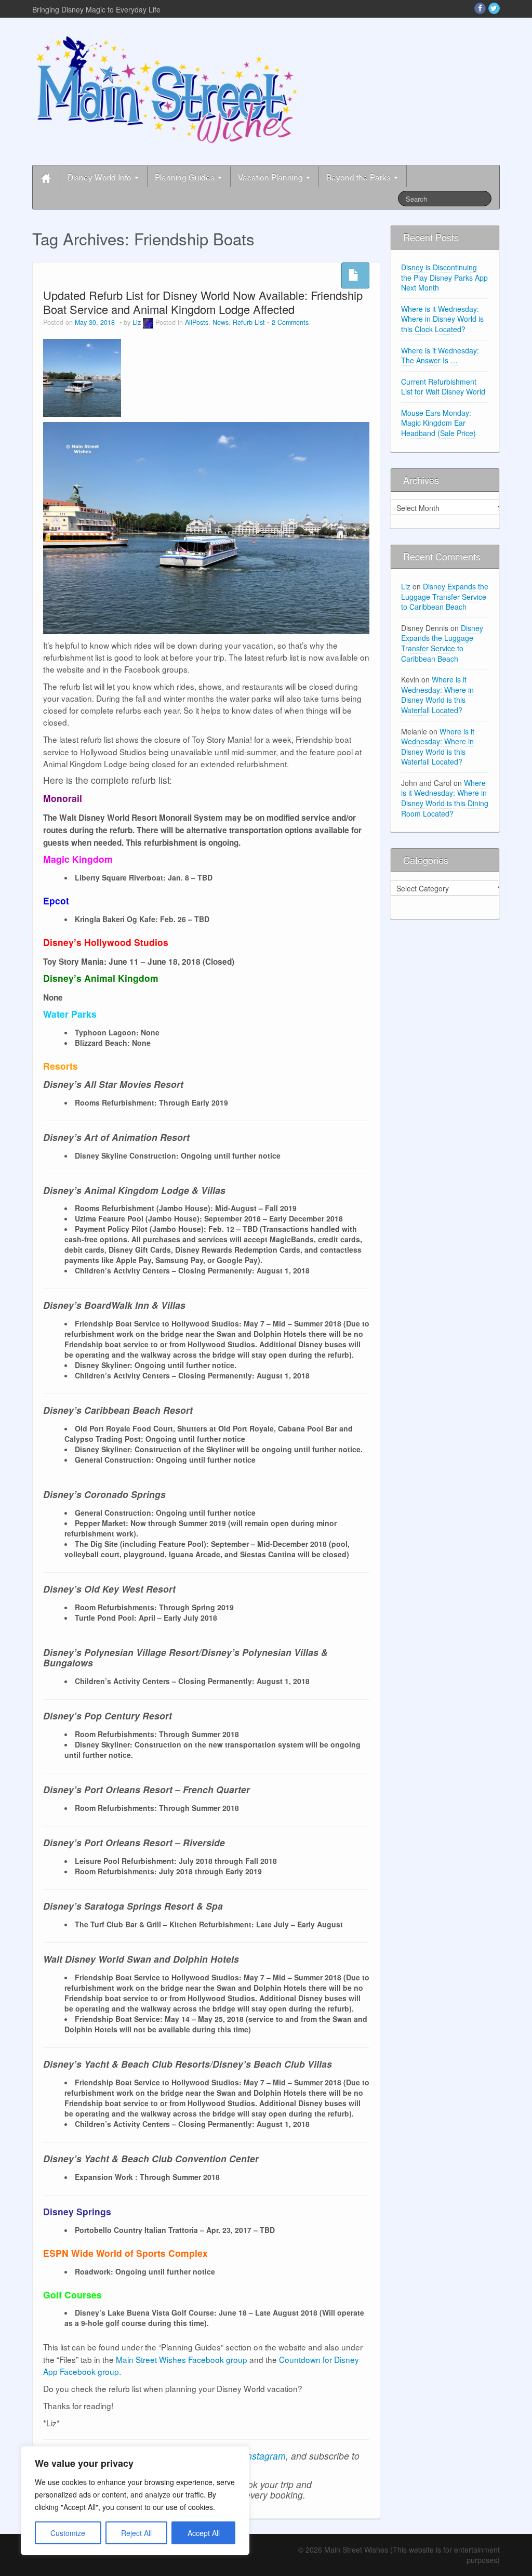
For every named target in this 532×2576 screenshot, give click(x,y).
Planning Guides (186, 177)
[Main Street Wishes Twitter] (494, 8)
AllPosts (197, 322)
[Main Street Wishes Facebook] (480, 8)
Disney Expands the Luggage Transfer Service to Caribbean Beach (445, 596)
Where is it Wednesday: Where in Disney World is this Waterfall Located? (437, 695)
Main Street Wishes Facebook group (182, 2359)
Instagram (265, 2456)
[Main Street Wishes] (167, 89)
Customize (68, 2533)
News (221, 322)
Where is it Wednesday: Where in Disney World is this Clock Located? (442, 319)
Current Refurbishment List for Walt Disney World (443, 387)
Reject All (136, 2533)
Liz (137, 322)
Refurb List (249, 322)
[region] (135, 2501)
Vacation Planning (271, 177)
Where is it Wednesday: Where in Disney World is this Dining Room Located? (445, 798)
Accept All (204, 2533)
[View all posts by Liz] (148, 322)
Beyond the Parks (360, 177)
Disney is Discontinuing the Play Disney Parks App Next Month (444, 277)
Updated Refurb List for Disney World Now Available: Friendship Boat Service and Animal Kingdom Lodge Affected (203, 302)
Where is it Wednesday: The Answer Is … (440, 356)
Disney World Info (101, 177)
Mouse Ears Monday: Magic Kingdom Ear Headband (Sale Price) (438, 423)
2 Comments (290, 322)
